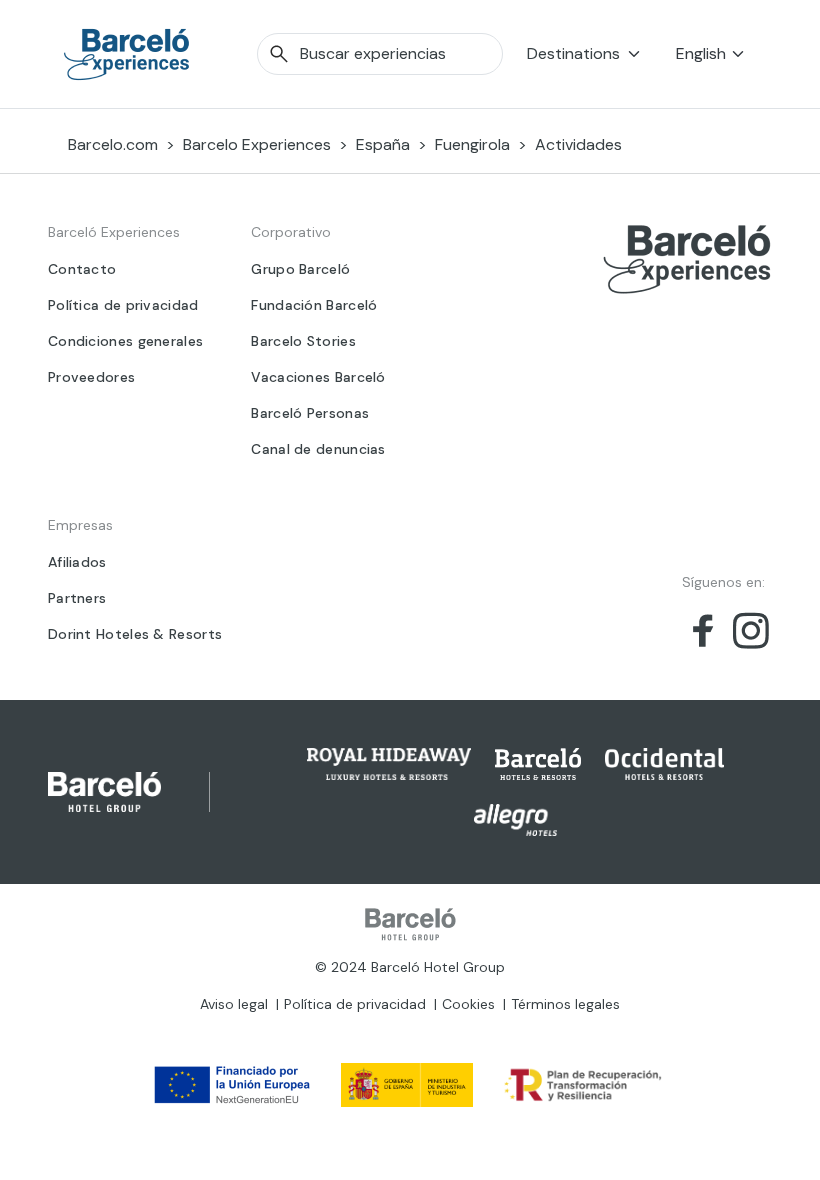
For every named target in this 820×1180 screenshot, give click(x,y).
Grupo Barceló (300, 269)
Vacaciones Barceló (318, 377)
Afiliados (77, 562)
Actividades (578, 144)
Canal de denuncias (318, 449)
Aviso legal (234, 1004)
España (383, 144)
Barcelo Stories (303, 341)
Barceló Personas (310, 413)
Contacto (82, 269)
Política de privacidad (123, 305)
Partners (77, 598)
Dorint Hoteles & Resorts (135, 634)
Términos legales (565, 1004)
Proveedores (91, 377)
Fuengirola (472, 144)
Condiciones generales (125, 341)
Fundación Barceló (314, 305)
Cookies (468, 1004)
